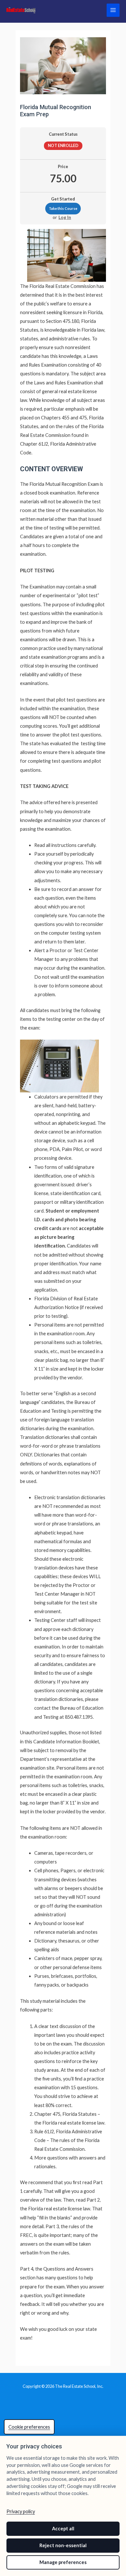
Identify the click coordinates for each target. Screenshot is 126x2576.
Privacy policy (21, 2511)
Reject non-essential (63, 2545)
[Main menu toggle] (113, 10)
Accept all (63, 2529)
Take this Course (63, 208)
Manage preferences (63, 2562)
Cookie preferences (29, 2427)
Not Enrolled (63, 146)
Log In (65, 217)
